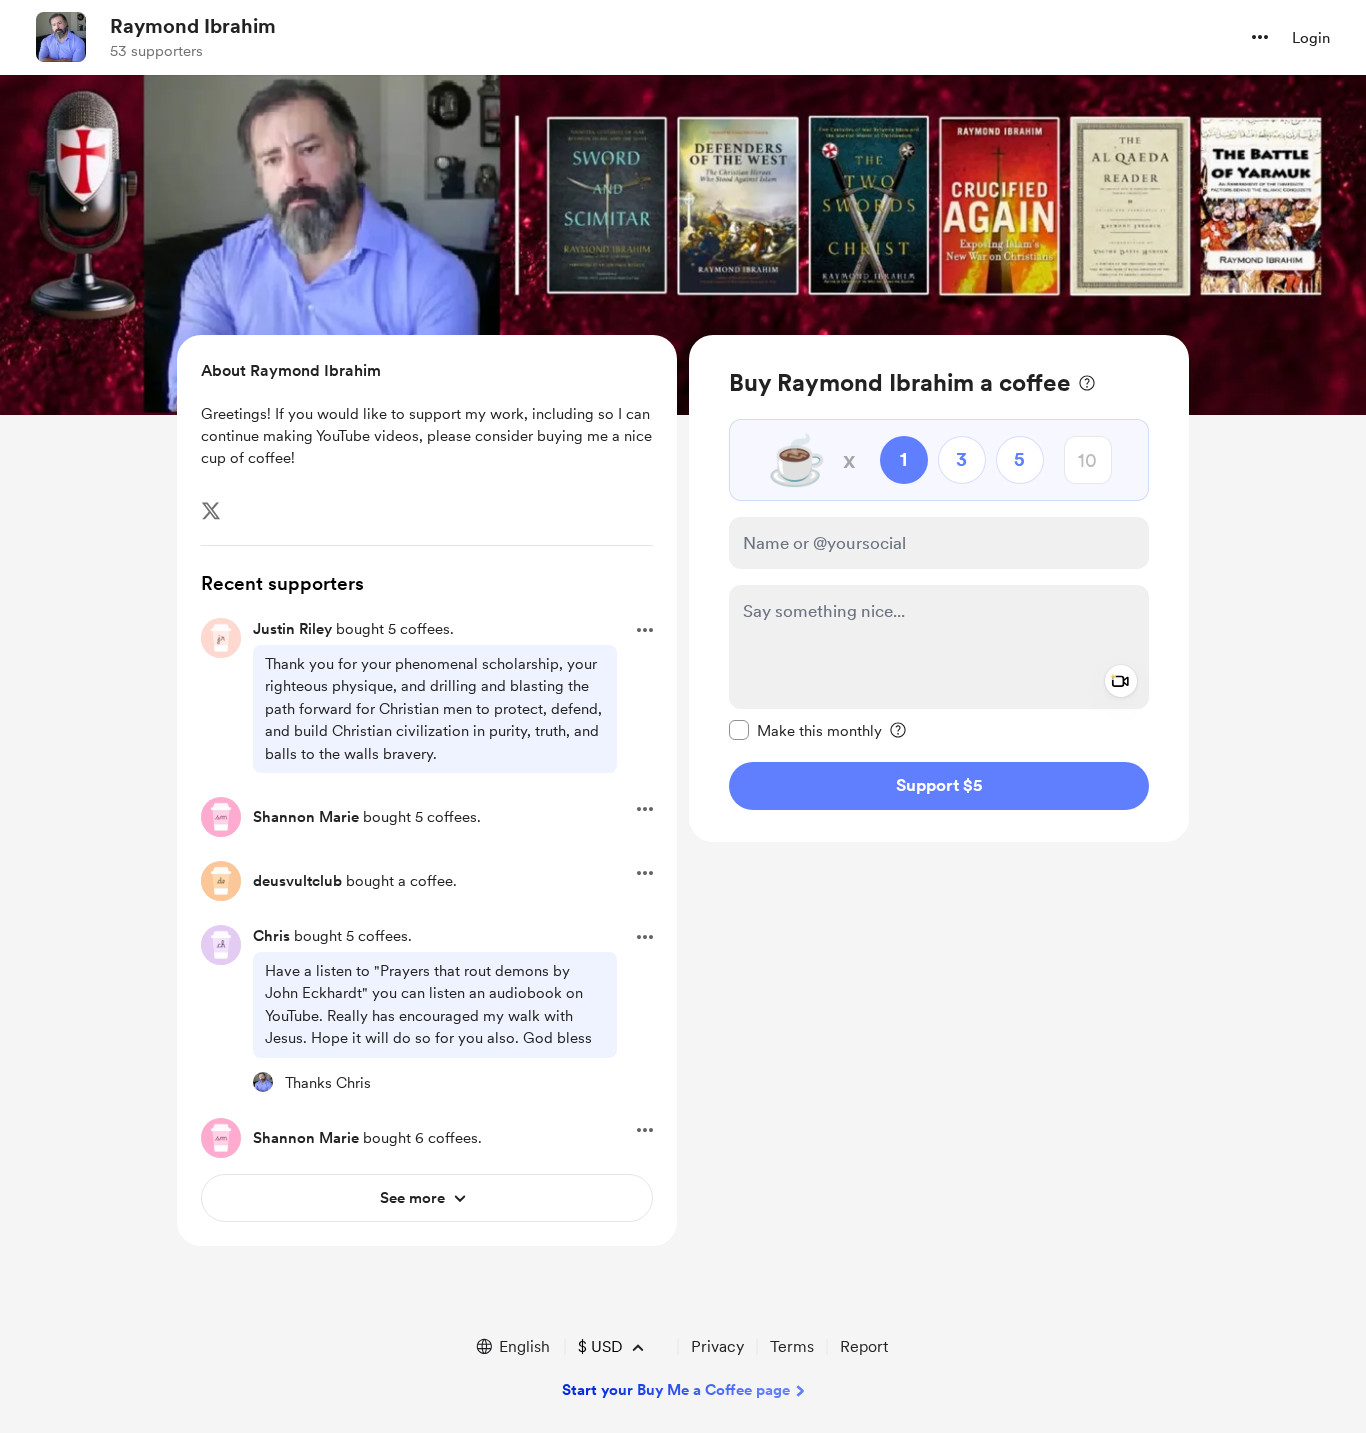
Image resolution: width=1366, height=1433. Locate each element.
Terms (792, 1346)
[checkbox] (805, 730)
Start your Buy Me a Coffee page (676, 1390)
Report (864, 1346)
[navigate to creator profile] (61, 37)
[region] (939, 588)
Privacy (717, 1346)
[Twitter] (211, 511)
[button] (1260, 37)
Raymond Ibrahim (193, 26)
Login (1311, 38)
